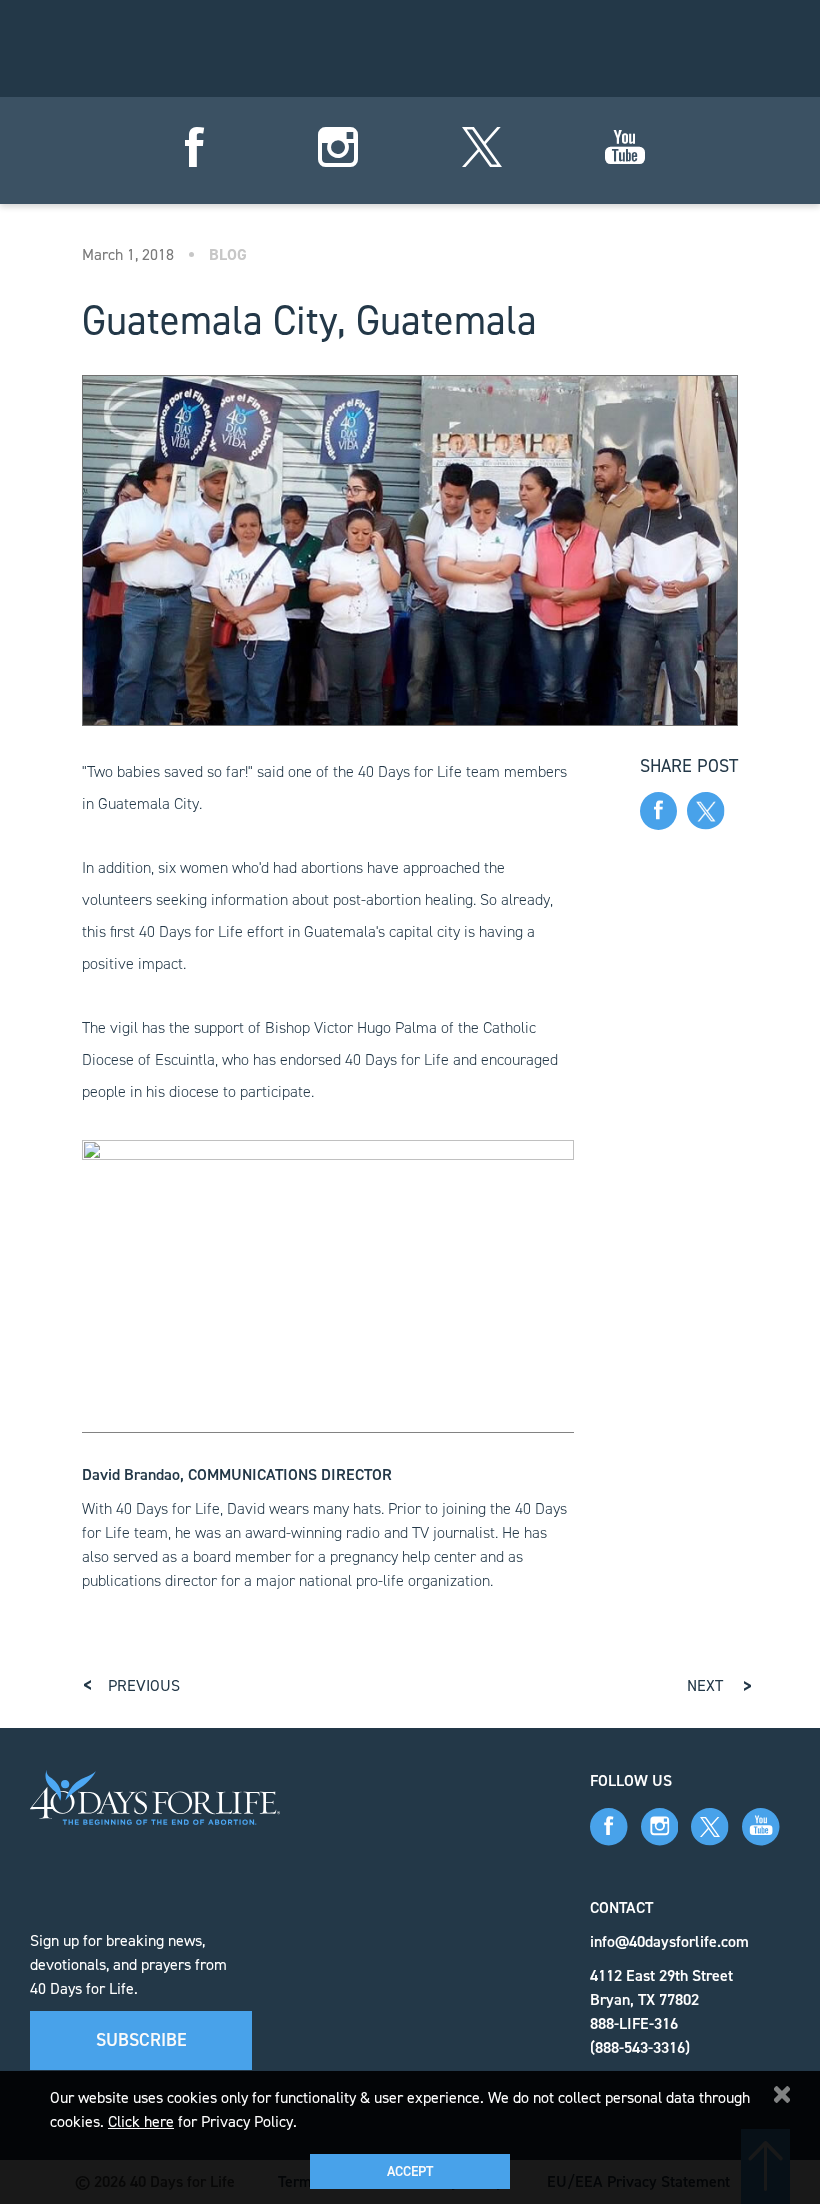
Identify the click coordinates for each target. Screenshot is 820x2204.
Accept (410, 2171)
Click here (141, 2121)
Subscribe (141, 2040)
